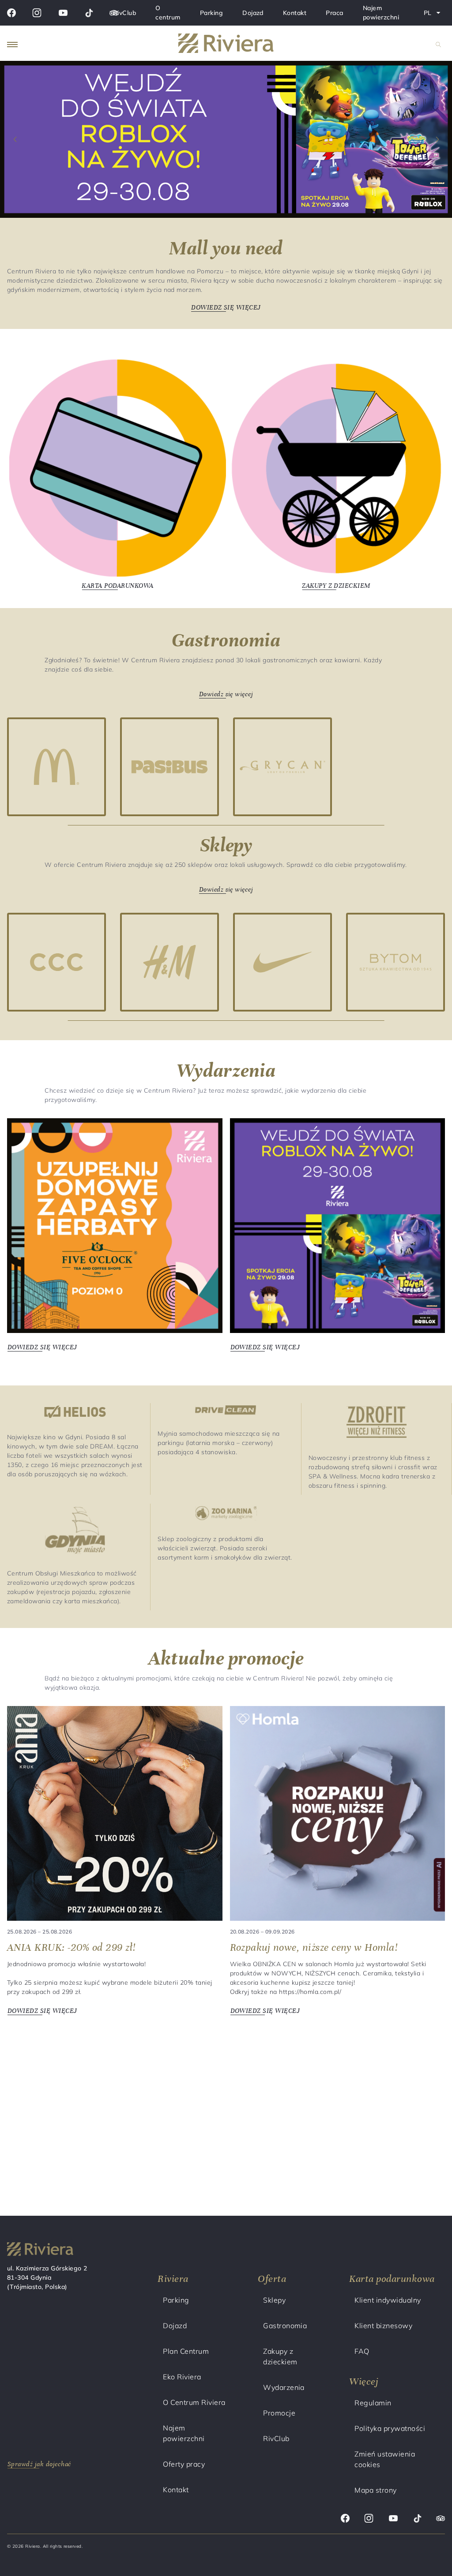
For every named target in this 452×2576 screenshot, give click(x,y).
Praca (334, 13)
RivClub (124, 13)
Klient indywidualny (388, 2300)
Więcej (364, 2381)
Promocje (279, 2413)
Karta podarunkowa (392, 2279)
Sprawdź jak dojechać (40, 2464)
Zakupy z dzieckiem (280, 2356)
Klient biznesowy (383, 2326)
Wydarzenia (284, 2387)
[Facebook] (11, 13)
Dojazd (253, 13)
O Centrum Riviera (194, 2402)
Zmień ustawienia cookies (385, 2459)
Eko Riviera (182, 2377)
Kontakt (295, 13)
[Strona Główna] (226, 45)
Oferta (272, 2279)
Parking (211, 13)
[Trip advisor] (441, 2520)
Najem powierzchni (381, 13)
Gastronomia (285, 2326)
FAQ (362, 2351)
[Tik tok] (89, 13)
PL (434, 15)
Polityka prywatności (390, 2428)
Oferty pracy (184, 2464)
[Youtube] (63, 13)
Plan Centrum (186, 2351)
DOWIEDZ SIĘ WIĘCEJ (226, 308)
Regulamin (373, 2403)
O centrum (168, 13)
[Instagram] (37, 13)
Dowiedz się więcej (226, 695)
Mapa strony (375, 2490)
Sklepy (274, 2300)
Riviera (173, 2279)
